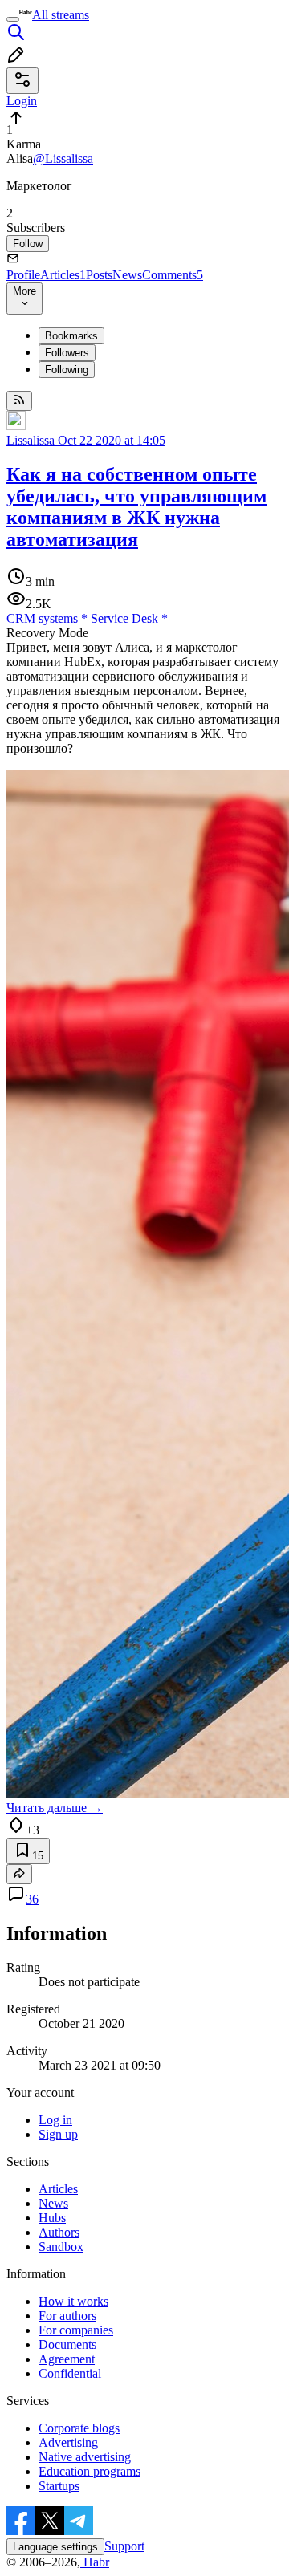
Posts (99, 275)
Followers (67, 353)
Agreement (67, 2359)
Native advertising (85, 2457)
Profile (23, 275)
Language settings (55, 2547)
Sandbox (61, 2247)
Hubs (52, 2218)
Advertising (68, 2442)
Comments (173, 275)
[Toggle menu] (13, 19)
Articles (63, 275)
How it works (73, 2301)
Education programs (90, 2471)
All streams (61, 15)
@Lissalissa (63, 158)
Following (67, 370)
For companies (76, 2330)
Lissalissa (31, 440)
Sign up (58, 2134)
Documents (67, 2344)
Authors (59, 2232)
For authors (67, 2316)
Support (124, 2546)
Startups (59, 2486)
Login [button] (22, 101)
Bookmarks (71, 336)
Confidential (70, 2373)
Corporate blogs (79, 2428)
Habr (95, 2562)
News (127, 275)
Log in (55, 2120)
